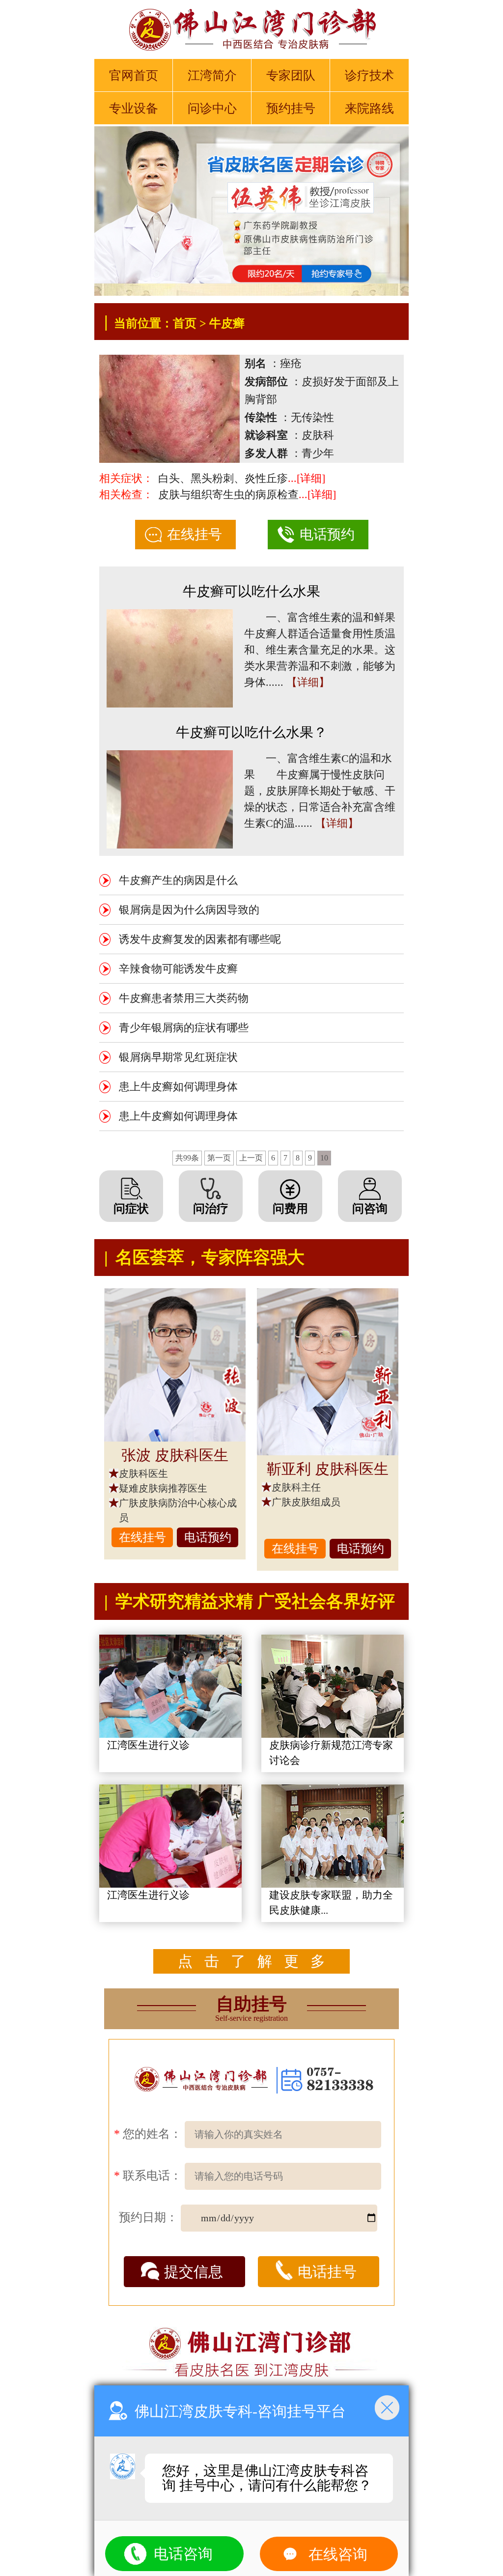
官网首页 (134, 75)
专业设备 (134, 108)
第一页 (219, 1158)
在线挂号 (195, 534)
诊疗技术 (369, 75)
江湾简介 (212, 75)
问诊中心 (212, 108)
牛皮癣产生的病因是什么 (178, 880)
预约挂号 (291, 108)
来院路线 (369, 108)
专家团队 (291, 75)
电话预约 (327, 534)
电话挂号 (327, 2272)
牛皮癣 (227, 323)
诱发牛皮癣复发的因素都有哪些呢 (200, 939)
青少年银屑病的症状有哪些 (184, 1028)
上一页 (251, 1158)
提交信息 (194, 2272)
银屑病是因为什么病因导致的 (189, 910)
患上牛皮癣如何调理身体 (178, 1087)
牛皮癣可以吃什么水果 (251, 591)
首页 (185, 323)
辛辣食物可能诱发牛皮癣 (178, 969)
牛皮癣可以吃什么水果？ (251, 732)
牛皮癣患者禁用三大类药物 (184, 998)
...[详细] (307, 478)
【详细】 (308, 682)
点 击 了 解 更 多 (251, 1961)
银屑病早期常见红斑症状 (178, 1057)
